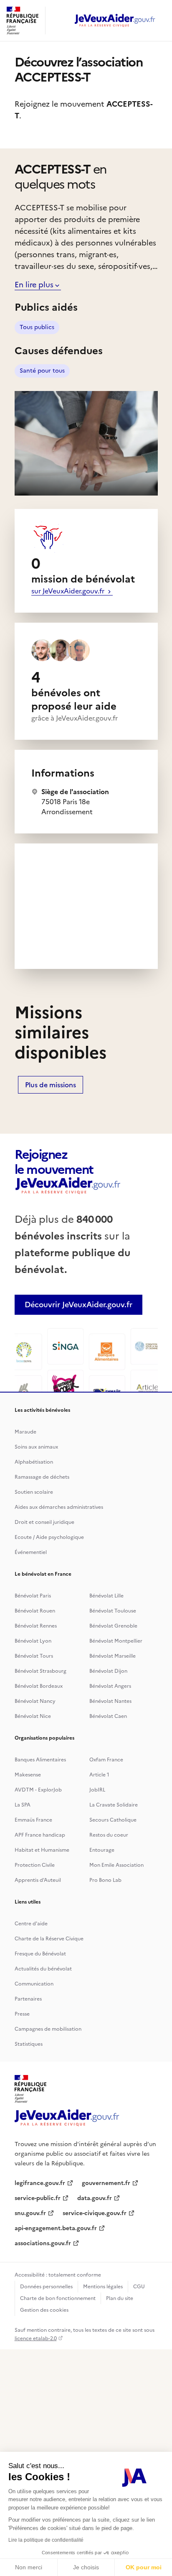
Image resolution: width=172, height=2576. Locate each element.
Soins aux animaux (36, 1447)
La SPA (23, 1805)
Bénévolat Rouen (35, 1611)
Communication (34, 1984)
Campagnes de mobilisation (48, 2029)
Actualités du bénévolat (43, 1969)
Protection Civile (35, 1865)
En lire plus (34, 285)
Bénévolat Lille (106, 1596)
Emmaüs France (33, 1820)
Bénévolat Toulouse (113, 1611)
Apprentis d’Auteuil (38, 1880)
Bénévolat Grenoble (113, 1626)
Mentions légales (103, 2287)
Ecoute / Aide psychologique (49, 1537)
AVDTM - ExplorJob (38, 1790)
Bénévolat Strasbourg (40, 1671)
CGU (139, 2287)
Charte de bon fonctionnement (58, 2298)
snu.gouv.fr (30, 2213)
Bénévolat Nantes (110, 1701)
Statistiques (29, 2044)
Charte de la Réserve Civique (49, 1939)
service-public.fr (38, 2198)
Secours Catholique (113, 1820)
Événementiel (31, 1552)
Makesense (28, 1775)
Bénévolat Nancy (35, 1701)
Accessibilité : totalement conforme (58, 2275)
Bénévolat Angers (110, 1686)
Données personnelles (46, 2287)
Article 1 (99, 1775)
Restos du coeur (109, 1835)
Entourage (102, 1850)
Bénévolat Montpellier (116, 1641)
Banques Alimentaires (40, 1760)
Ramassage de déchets (42, 1477)
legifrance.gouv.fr (40, 2183)
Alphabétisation (34, 1462)
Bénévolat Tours (34, 1656)
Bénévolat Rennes (36, 1626)
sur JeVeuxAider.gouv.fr (69, 591)
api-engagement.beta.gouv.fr (56, 2228)
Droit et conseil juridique (44, 1522)
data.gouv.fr (95, 2198)
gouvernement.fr (106, 2183)
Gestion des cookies (44, 2310)
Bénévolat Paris (33, 1596)
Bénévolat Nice (33, 1716)
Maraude (25, 1432)
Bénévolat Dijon (108, 1671)
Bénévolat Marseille (113, 1656)
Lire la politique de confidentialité (46, 2540)
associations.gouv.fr (43, 2243)
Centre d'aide (31, 1924)
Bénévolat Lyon (33, 1641)
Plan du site (120, 2298)
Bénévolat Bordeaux (39, 1686)
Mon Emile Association (116, 1865)
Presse (22, 2014)
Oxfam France (106, 1760)
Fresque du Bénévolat (40, 1954)
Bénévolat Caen (108, 1716)
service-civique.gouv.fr (95, 2213)
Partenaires (28, 1999)
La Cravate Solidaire (114, 1805)
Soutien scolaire (34, 1492)
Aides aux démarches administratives (59, 1507)
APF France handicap (40, 1835)
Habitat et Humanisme (42, 1850)
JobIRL (97, 1790)
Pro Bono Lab (105, 1880)
